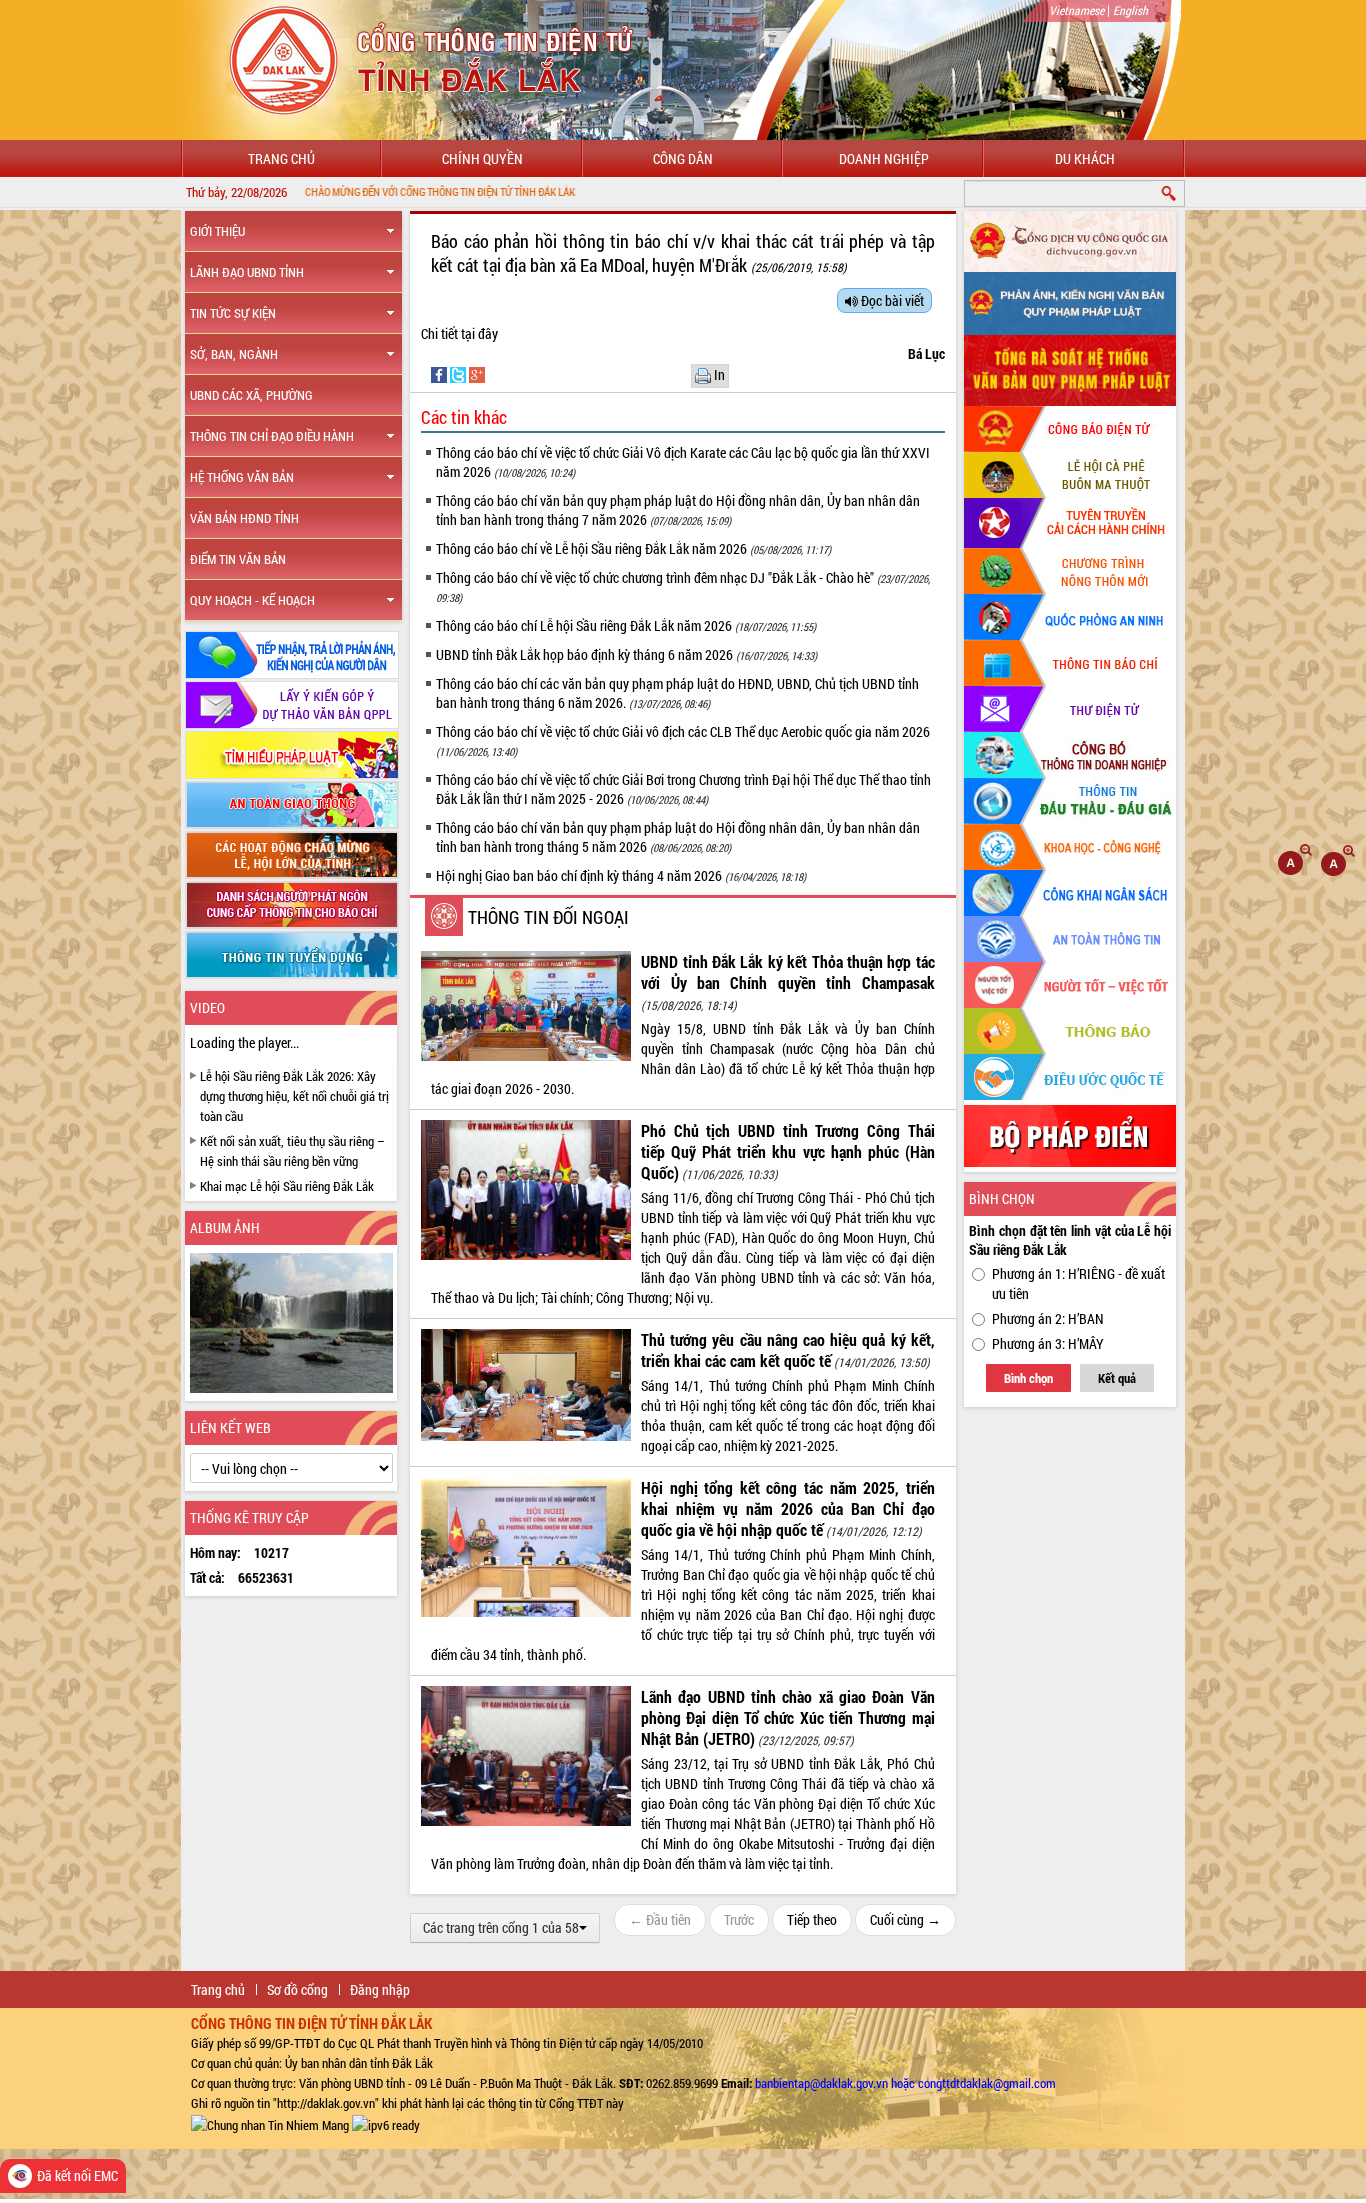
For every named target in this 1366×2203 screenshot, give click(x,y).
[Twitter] (459, 373)
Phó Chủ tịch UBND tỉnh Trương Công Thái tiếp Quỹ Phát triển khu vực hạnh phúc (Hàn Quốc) (788, 1151)
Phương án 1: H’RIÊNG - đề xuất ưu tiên (1078, 1283)
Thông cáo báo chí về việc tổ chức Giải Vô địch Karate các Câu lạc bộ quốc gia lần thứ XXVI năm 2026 (683, 462)
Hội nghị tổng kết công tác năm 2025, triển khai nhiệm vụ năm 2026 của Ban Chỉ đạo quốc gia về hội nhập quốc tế (788, 1508)
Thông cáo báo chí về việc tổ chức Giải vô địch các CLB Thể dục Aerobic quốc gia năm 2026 (683, 740)
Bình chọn (1028, 1378)
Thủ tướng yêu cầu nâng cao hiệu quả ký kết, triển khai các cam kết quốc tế (788, 1350)
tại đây (479, 333)
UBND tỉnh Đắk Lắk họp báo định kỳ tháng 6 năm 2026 (626, 654)
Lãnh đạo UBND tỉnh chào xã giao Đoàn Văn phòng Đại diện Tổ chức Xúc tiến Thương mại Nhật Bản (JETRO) (788, 1717)
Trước (739, 1919)
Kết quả (1117, 1378)
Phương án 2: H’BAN (1048, 1318)
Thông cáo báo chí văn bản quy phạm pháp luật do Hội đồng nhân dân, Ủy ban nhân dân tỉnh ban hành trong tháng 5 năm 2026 (678, 837)
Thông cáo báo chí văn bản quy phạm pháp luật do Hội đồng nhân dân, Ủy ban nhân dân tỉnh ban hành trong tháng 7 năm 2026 (678, 510)
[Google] (477, 373)
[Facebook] (440, 373)
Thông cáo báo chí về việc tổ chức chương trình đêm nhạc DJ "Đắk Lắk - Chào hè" (683, 586)
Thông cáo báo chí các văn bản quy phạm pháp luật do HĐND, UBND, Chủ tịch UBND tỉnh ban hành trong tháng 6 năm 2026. (677, 693)
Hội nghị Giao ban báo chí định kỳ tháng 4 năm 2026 (621, 875)
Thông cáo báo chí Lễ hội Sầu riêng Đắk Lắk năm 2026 (626, 625)
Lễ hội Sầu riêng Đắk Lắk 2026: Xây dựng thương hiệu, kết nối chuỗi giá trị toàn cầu (294, 1096)
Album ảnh (225, 1227)
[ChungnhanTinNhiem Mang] (270, 2123)
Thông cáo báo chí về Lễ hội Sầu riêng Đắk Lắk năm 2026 (633, 548)
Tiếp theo (812, 1919)
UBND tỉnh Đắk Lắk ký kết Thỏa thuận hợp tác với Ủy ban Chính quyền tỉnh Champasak (788, 972)
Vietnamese (1076, 10)
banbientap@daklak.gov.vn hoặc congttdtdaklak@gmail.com (905, 2083)
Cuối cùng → (905, 1919)
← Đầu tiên (660, 1919)
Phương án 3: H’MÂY (1048, 1343)
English (1130, 10)
